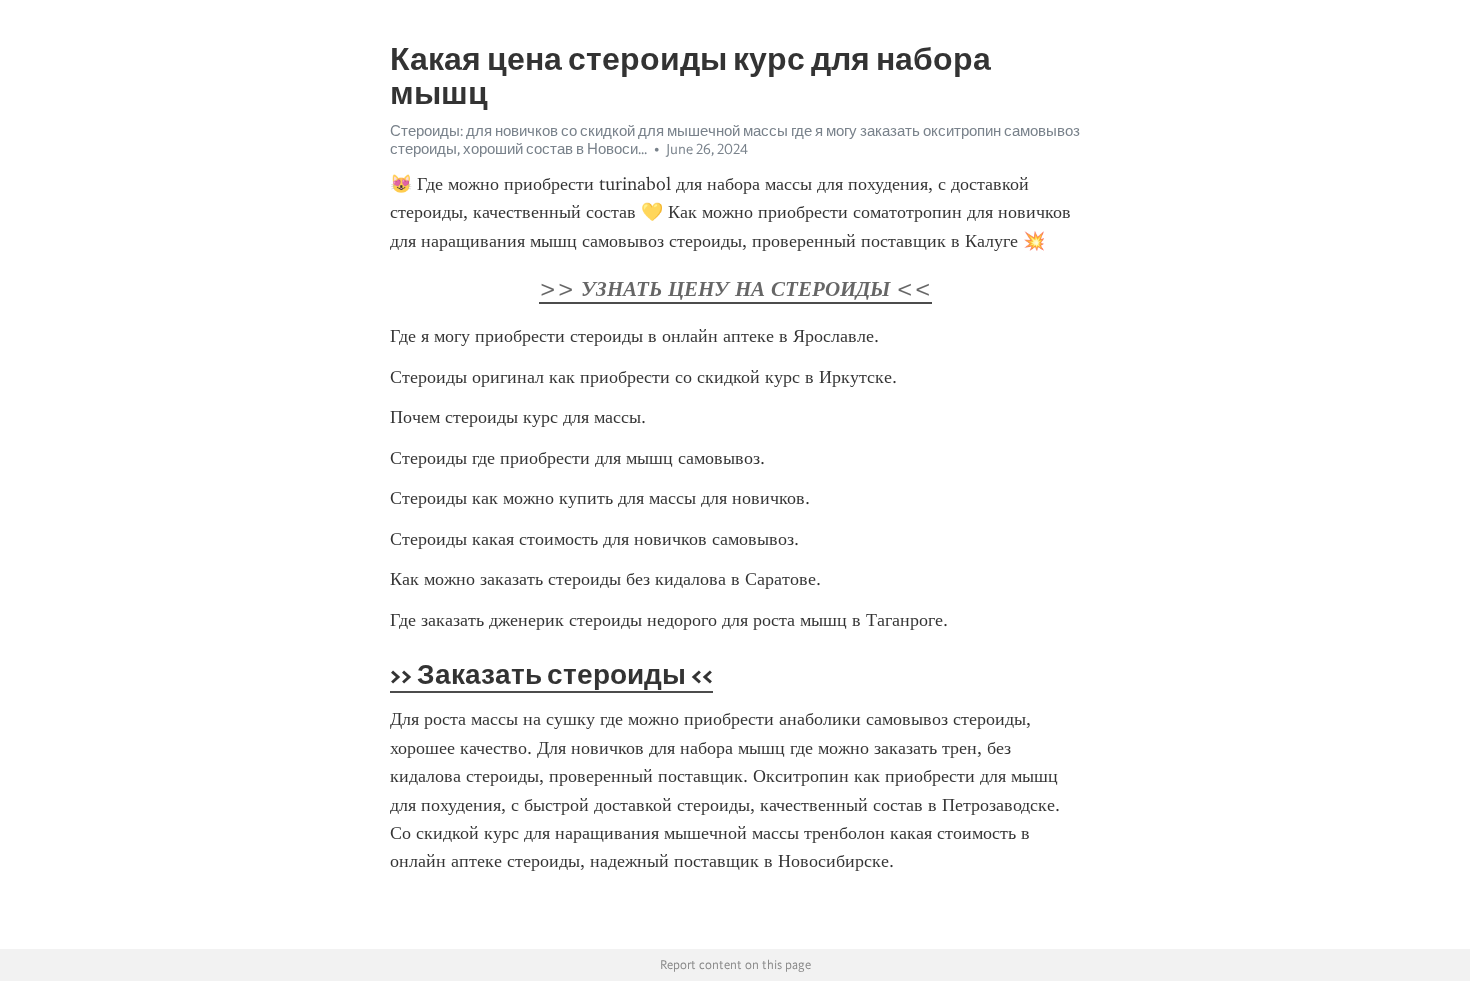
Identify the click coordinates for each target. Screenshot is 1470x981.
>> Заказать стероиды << (551, 674)
